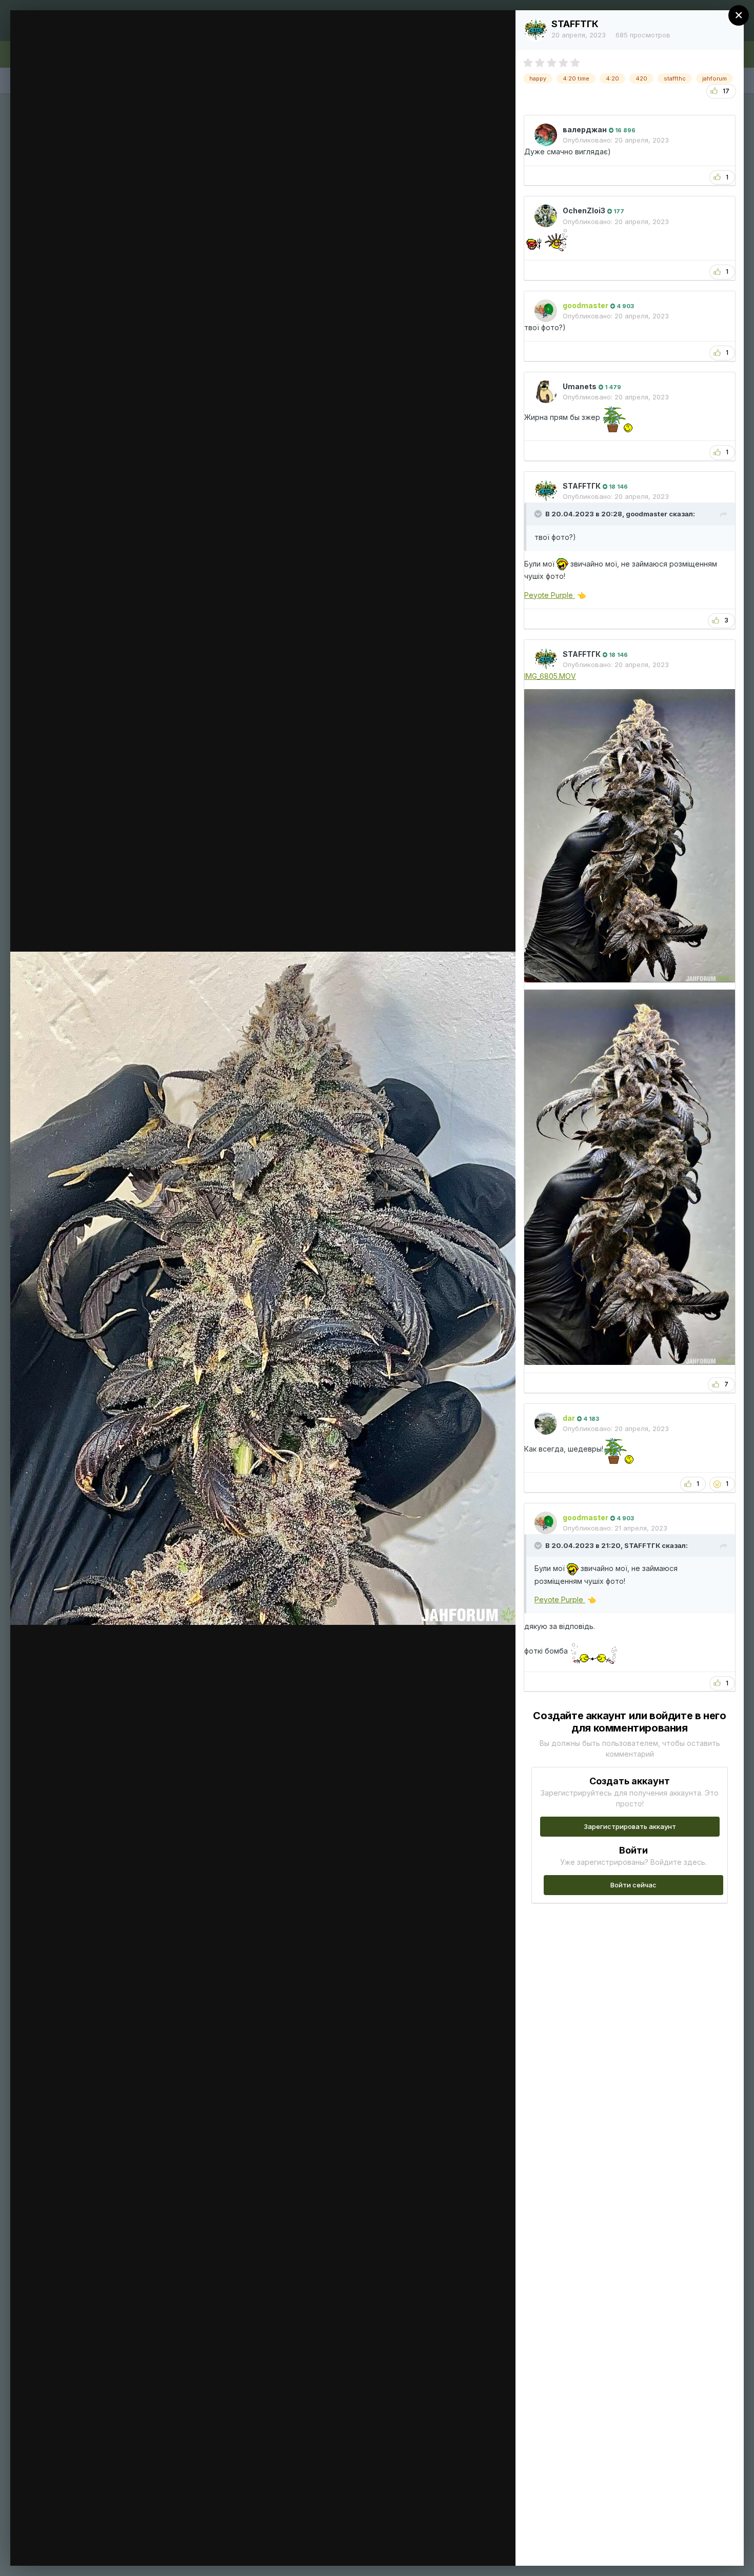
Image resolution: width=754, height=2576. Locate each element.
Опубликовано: (616, 140)
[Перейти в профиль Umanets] (546, 392)
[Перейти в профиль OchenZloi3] (546, 216)
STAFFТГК (575, 24)
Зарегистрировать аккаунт (630, 1826)
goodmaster (647, 514)
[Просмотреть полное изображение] (498, 29)
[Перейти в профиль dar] (546, 1423)
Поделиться (471, 2547)
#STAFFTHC (85, 37)
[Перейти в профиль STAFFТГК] (535, 30)
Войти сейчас (633, 1885)
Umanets (580, 386)
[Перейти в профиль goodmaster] (546, 311)
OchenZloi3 (584, 210)
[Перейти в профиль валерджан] (546, 135)
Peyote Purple (550, 595)
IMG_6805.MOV (550, 676)
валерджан (585, 129)
